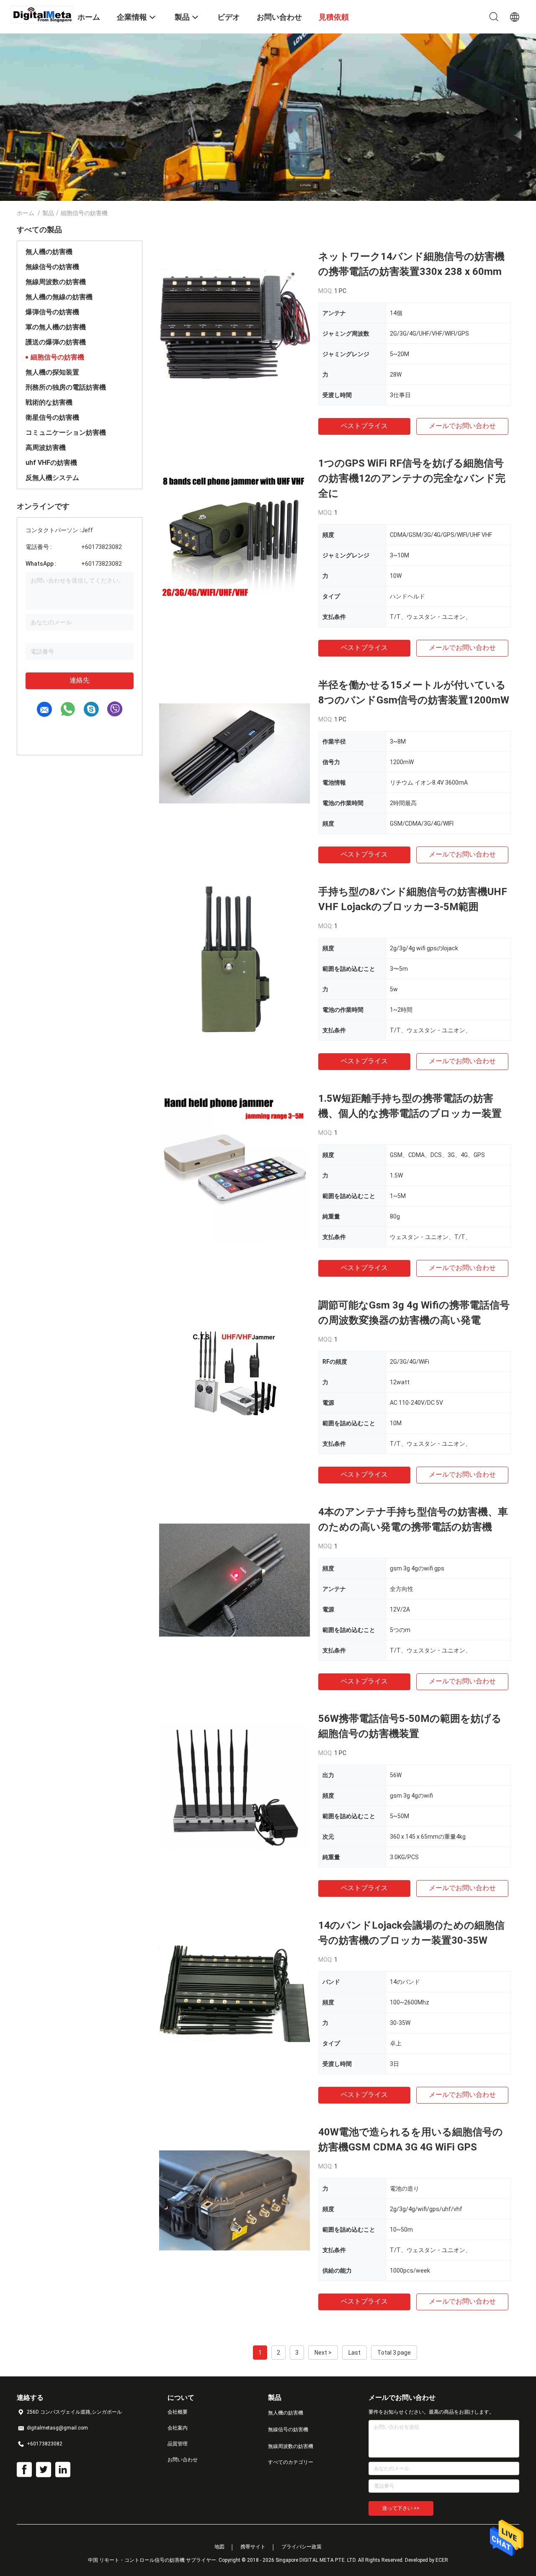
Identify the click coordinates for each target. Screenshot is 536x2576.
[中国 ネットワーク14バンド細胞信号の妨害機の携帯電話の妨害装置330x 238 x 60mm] (234, 324)
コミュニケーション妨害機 (66, 432)
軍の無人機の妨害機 (56, 327)
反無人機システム (52, 478)
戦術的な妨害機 (49, 402)
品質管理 (178, 2444)
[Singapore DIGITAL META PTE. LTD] (42, 14)
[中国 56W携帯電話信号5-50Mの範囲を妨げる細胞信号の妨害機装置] (234, 1786)
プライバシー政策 (301, 2547)
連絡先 (80, 680)
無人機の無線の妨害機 (59, 297)
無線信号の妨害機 (52, 267)
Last (354, 2353)
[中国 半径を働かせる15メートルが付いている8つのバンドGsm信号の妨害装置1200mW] (234, 753)
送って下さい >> (401, 2508)
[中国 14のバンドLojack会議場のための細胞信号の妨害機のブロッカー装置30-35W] (234, 1993)
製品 (48, 213)
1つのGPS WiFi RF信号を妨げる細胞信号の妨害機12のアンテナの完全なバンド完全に (412, 478)
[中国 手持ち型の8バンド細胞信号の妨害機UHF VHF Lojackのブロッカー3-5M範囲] (234, 960)
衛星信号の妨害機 (52, 417)
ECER (442, 2560)
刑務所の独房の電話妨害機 (66, 387)
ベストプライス (364, 426)
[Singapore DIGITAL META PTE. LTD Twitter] (44, 2470)
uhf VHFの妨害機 (51, 463)
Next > (323, 2353)
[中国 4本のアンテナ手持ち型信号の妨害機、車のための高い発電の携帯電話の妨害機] (234, 1580)
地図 (219, 2547)
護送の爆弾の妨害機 (56, 342)
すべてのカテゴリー (291, 2462)
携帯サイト (253, 2547)
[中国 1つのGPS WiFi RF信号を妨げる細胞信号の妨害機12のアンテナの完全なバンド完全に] (234, 531)
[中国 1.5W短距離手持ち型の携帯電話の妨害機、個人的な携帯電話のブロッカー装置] (234, 1166)
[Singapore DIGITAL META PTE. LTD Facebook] (24, 2470)
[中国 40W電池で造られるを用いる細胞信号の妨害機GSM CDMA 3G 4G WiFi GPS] (234, 2200)
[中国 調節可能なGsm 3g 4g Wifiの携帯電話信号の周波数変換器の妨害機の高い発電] (234, 1373)
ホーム (26, 213)
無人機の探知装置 (52, 372)
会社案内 (178, 2428)
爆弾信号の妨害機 (52, 312)
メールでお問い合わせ (462, 426)
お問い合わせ (183, 2460)
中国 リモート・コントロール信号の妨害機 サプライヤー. (153, 2560)
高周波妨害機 (46, 448)
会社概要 (178, 2412)
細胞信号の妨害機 (57, 357)
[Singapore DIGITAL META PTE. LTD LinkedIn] (63, 2470)
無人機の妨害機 (49, 252)
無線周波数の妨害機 (56, 282)
